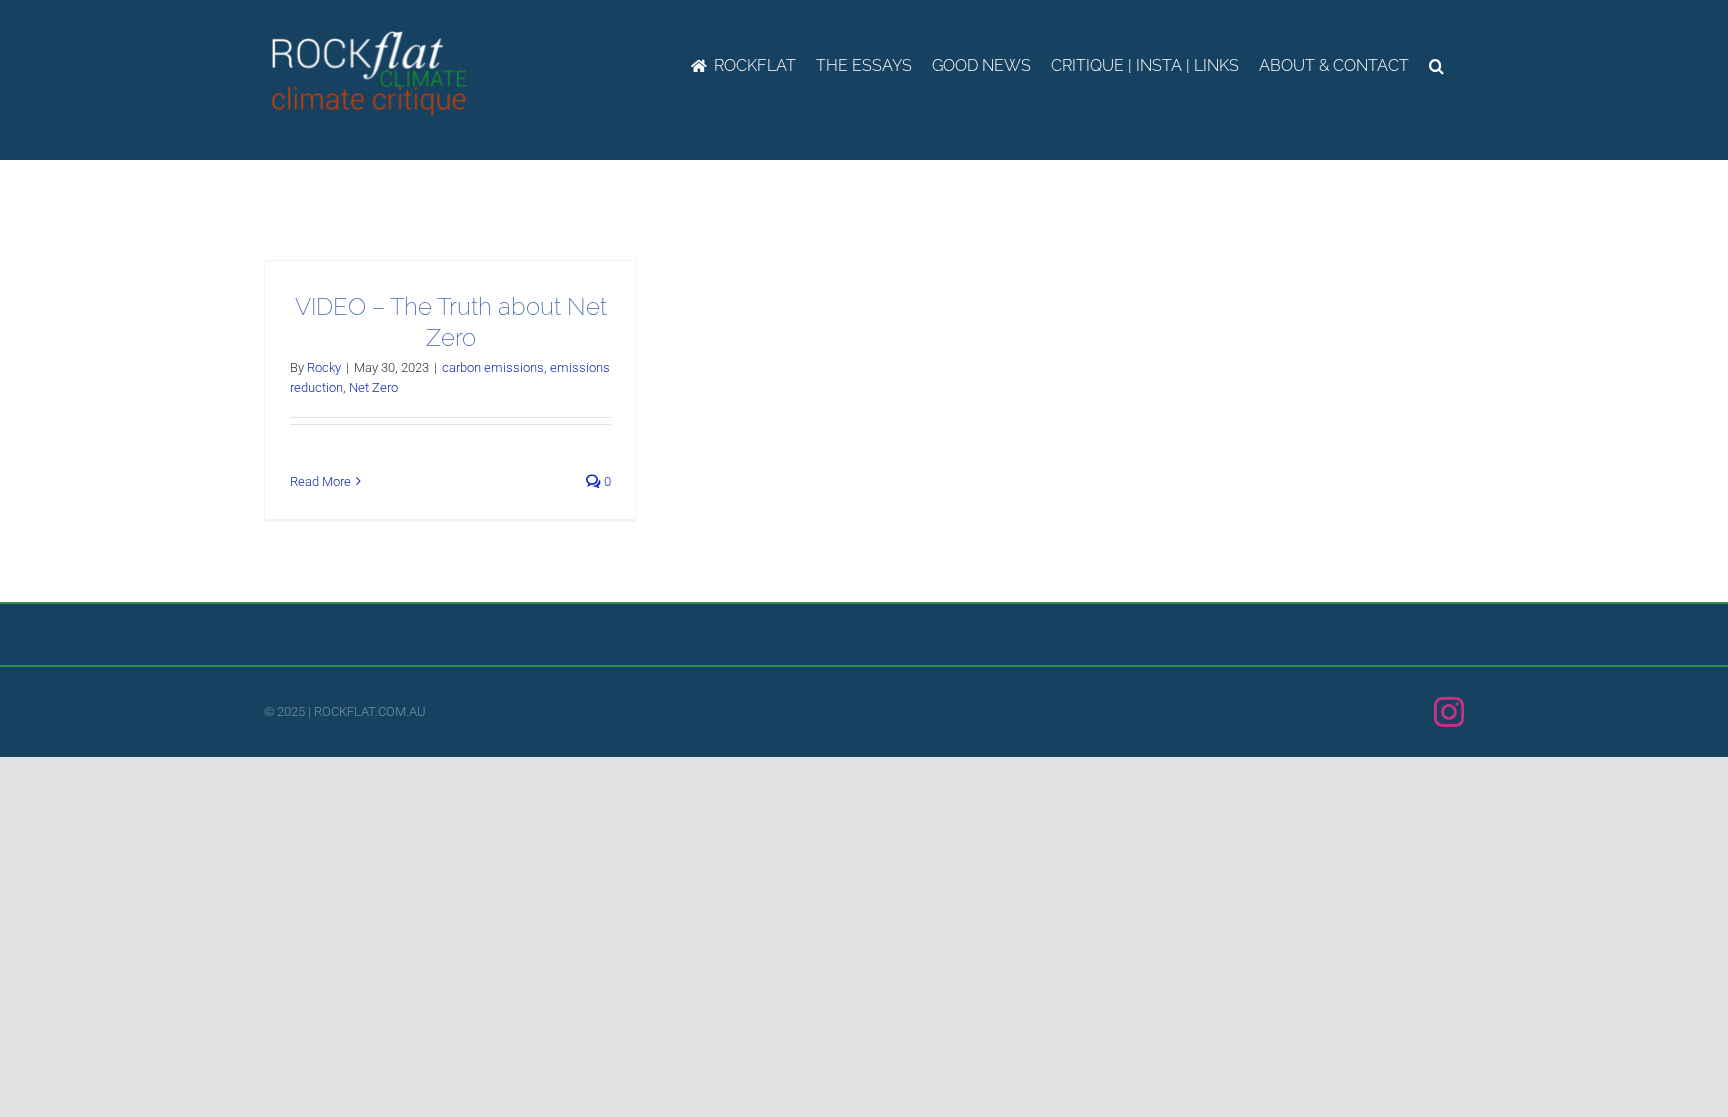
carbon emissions (493, 367)
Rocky (324, 367)
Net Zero (373, 387)
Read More (320, 481)
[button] (1436, 66)
